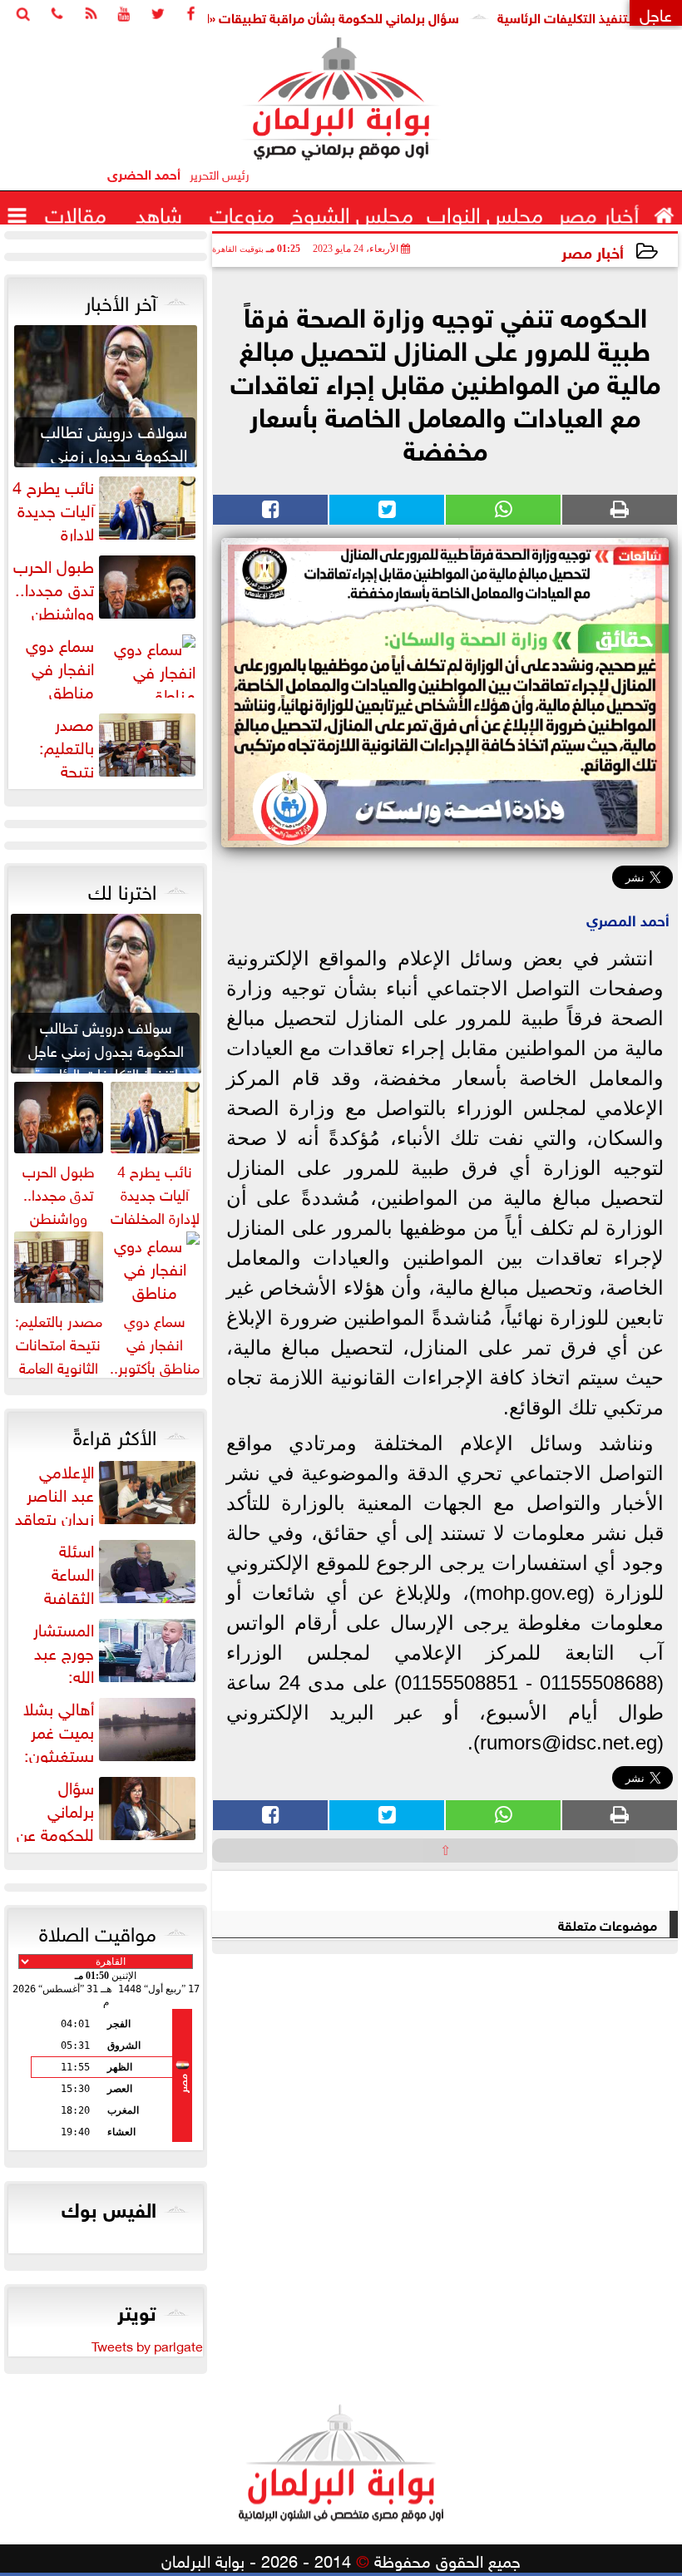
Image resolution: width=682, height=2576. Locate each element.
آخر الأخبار (121, 300)
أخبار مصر (593, 251)
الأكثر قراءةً (115, 1434)
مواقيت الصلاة (98, 1931)
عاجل (656, 13)
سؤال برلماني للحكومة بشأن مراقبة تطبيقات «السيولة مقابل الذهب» (316, 16)
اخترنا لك (122, 889)
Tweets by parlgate (147, 2345)
